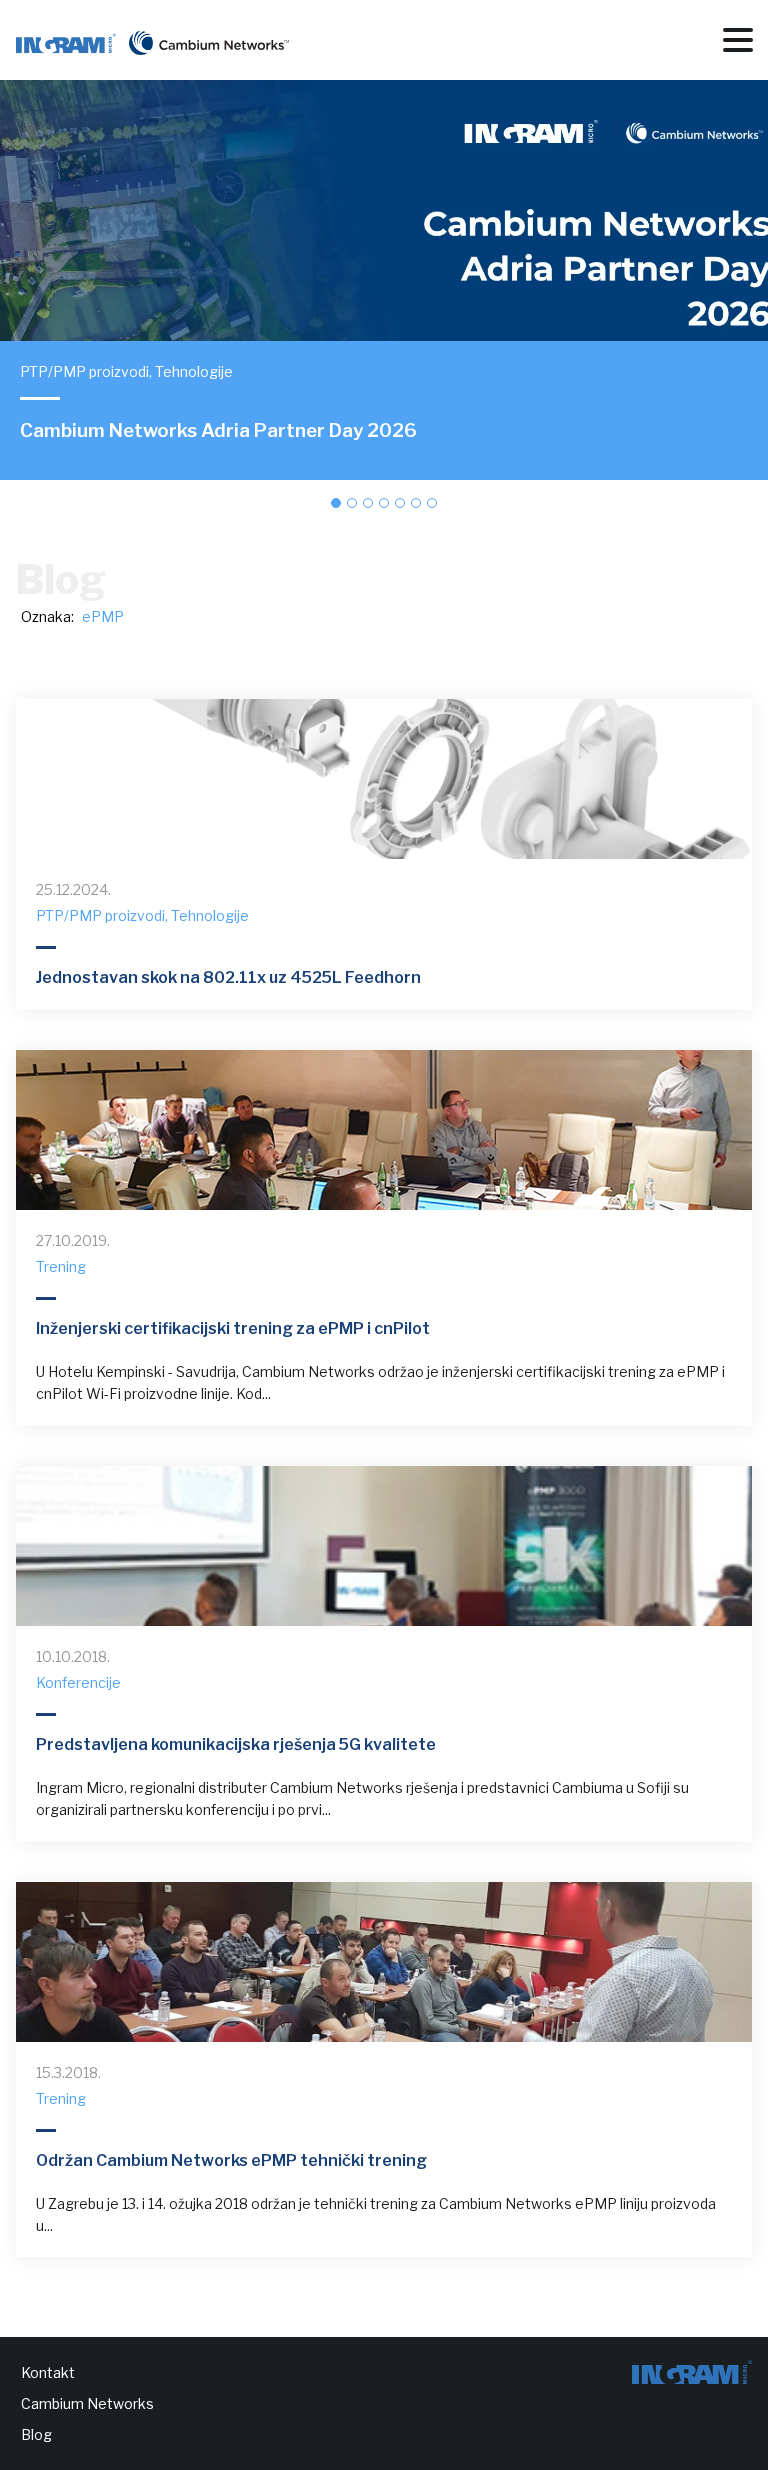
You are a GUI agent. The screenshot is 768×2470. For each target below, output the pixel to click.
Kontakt (48, 2372)
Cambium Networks (87, 2403)
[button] (336, 503)
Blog (36, 2434)
